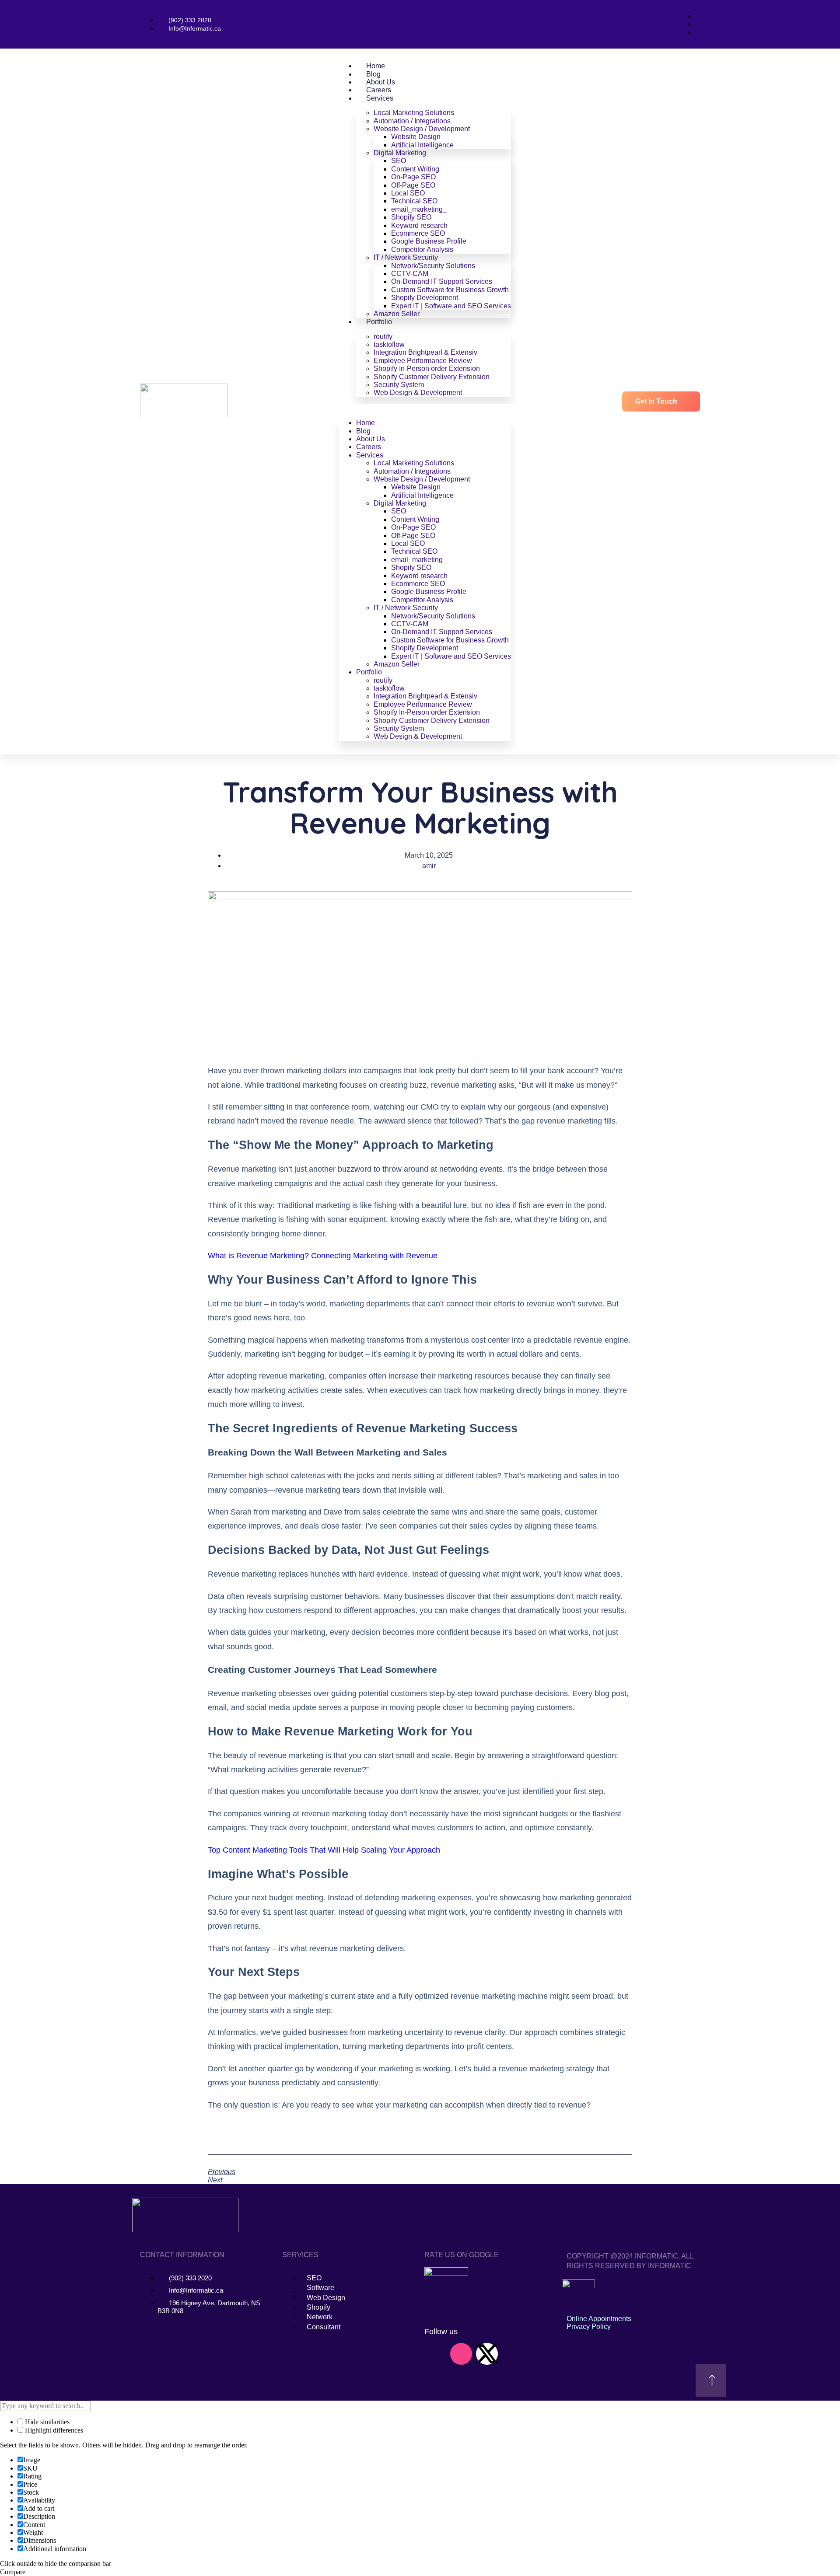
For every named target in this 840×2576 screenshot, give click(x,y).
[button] (425, 408)
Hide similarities (46, 2422)
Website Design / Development (422, 129)
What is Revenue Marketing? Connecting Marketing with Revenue (323, 1256)
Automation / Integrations (412, 121)
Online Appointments (599, 2319)
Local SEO (408, 193)
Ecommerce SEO (418, 233)
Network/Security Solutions (433, 266)
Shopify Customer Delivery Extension (432, 377)
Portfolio (379, 322)
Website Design (416, 137)
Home (376, 66)
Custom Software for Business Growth (450, 290)
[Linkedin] (435, 2354)
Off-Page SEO (413, 185)
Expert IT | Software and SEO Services (451, 306)
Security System (399, 385)
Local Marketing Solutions (414, 113)
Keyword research (419, 225)
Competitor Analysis (422, 250)
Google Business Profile (429, 241)
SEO (399, 161)
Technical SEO (414, 201)
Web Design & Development (418, 393)
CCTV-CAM (410, 274)
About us (381, 82)
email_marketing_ (419, 209)
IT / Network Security (406, 257)
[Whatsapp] (513, 2354)
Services (380, 98)
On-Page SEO (413, 177)
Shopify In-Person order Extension (427, 368)
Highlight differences (53, 2430)
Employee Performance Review (423, 361)
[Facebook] (539, 2354)
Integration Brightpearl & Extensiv (425, 352)
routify (383, 337)
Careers (379, 90)
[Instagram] (461, 2354)
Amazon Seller (397, 314)
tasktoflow (389, 344)
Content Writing (415, 169)
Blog (373, 74)
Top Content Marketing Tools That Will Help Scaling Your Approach (324, 1850)
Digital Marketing (400, 153)
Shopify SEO (411, 217)
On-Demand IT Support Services (442, 281)
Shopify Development (425, 298)
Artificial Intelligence (422, 145)
